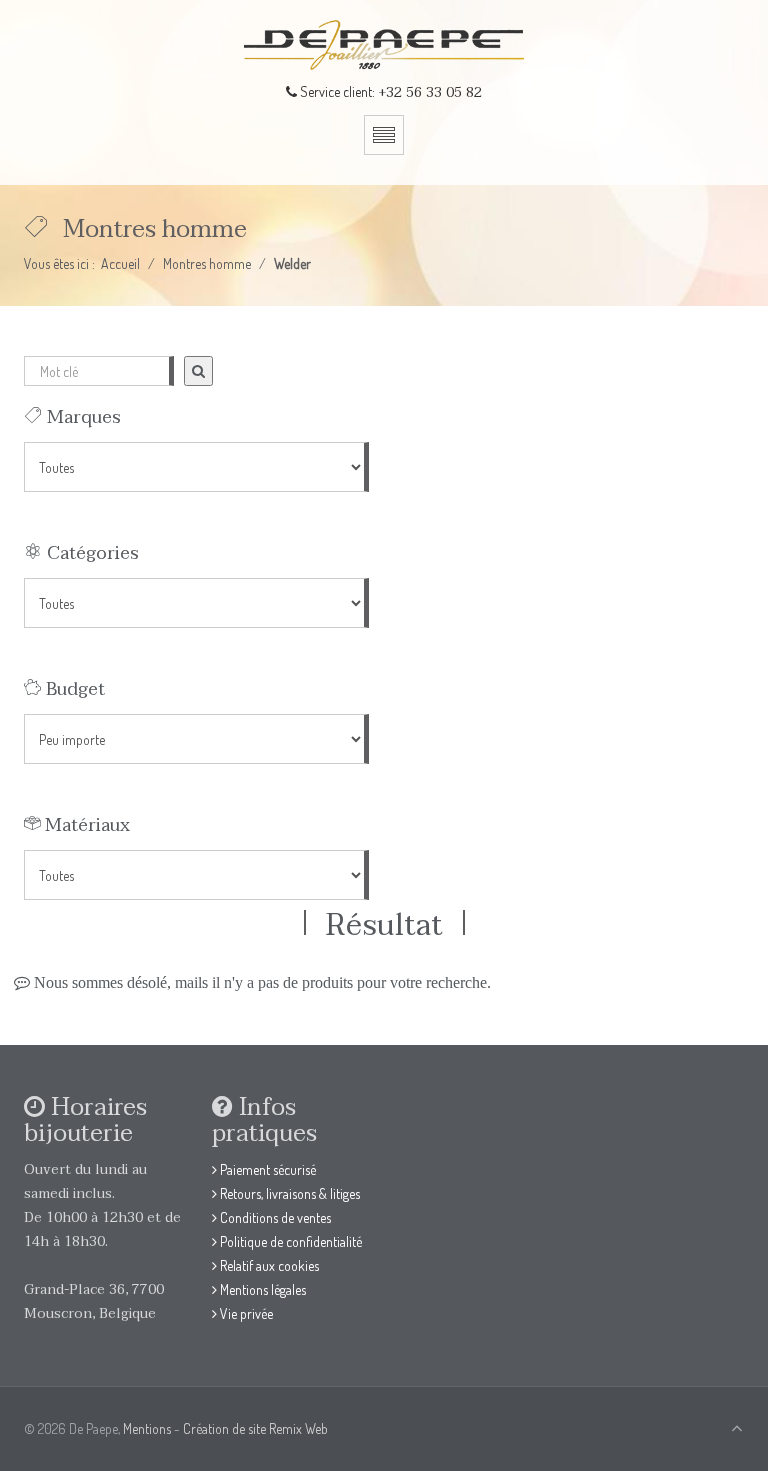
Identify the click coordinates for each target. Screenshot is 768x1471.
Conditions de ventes (274, 1217)
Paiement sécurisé (266, 1169)
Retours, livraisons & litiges (288, 1193)
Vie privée (245, 1313)
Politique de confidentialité (289, 1241)
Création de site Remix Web (255, 1428)
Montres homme (207, 263)
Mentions (147, 1428)
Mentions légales (261, 1289)
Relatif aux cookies (268, 1265)
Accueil (120, 263)
